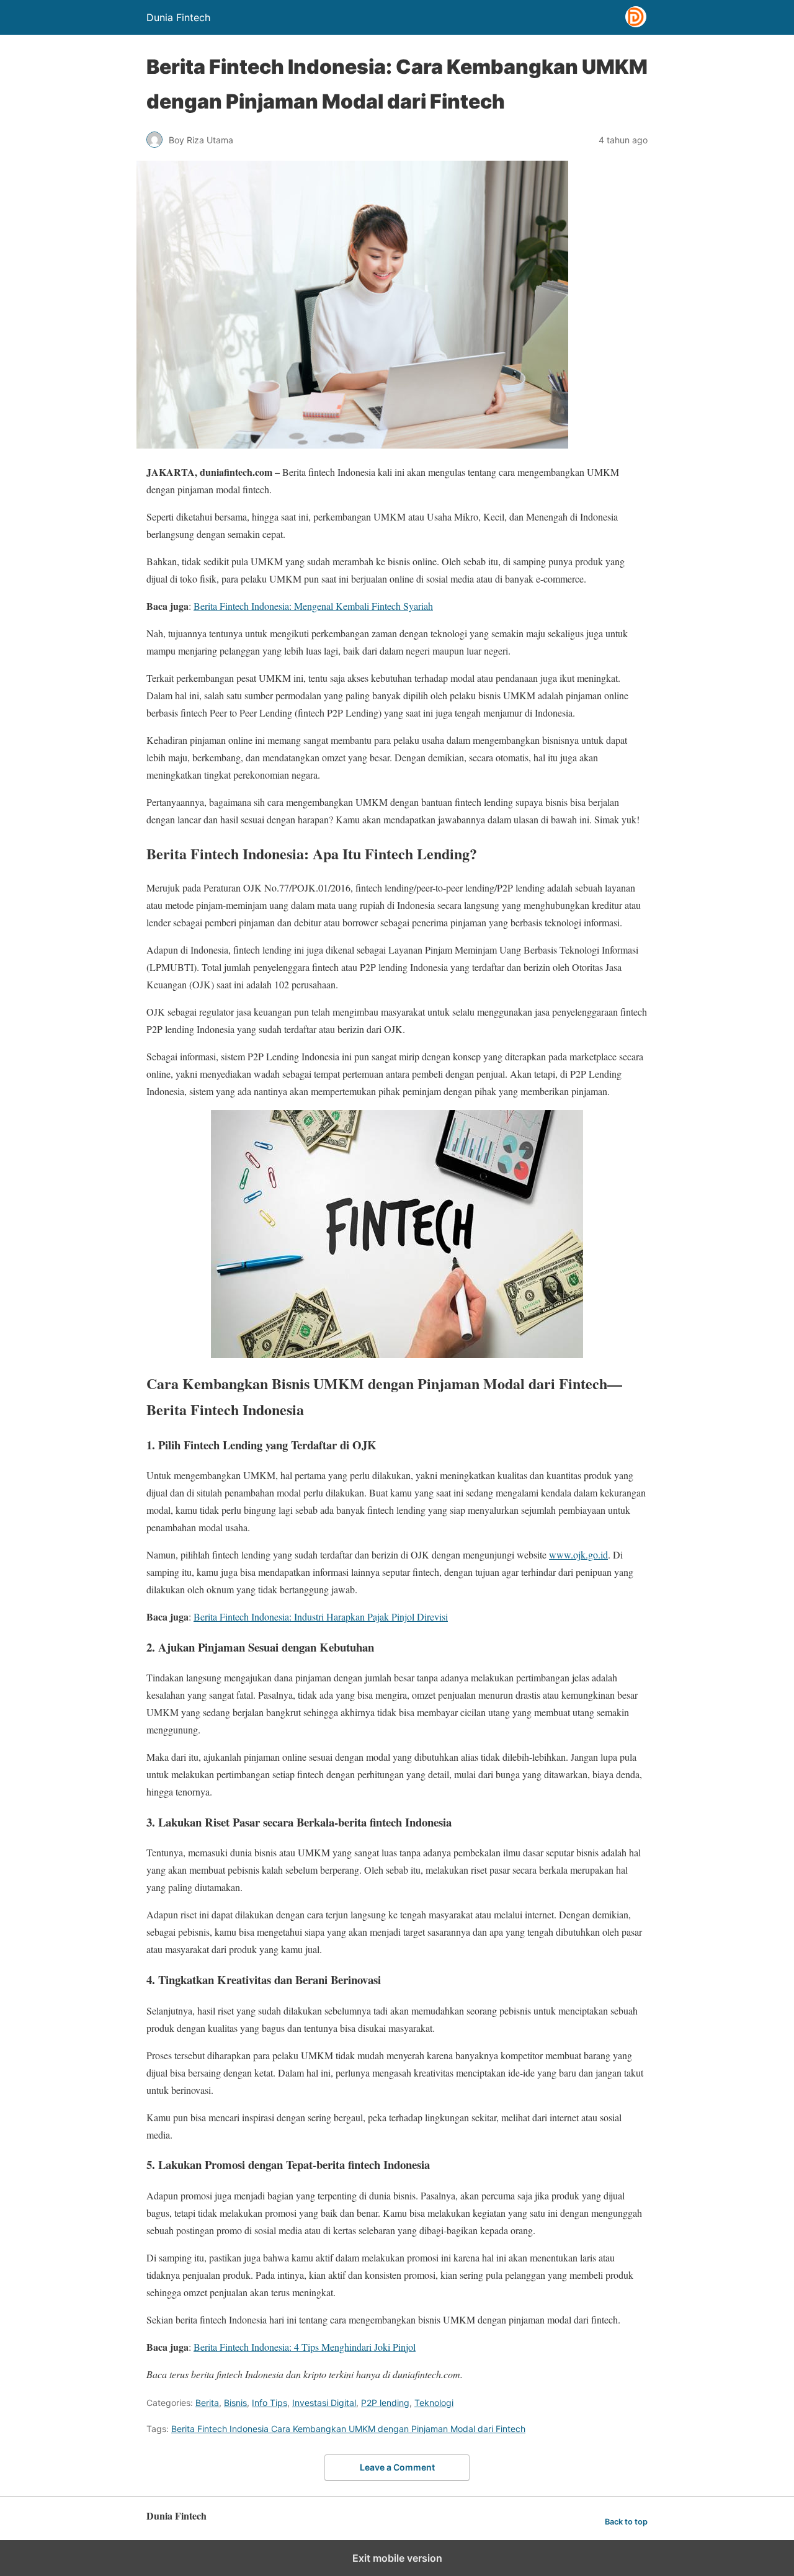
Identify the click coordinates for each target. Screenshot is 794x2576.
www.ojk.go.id (578, 1554)
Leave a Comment (397, 2467)
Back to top (626, 2522)
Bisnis (235, 2403)
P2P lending (385, 2403)
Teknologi (434, 2403)
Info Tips (270, 2403)
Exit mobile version (397, 2558)
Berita (207, 2403)
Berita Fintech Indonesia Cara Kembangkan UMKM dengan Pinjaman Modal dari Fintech (348, 2429)
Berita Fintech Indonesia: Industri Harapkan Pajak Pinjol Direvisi (321, 1617)
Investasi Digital (324, 2403)
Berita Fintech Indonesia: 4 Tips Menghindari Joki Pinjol (305, 2347)
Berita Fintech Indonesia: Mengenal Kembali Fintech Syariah (313, 606)
